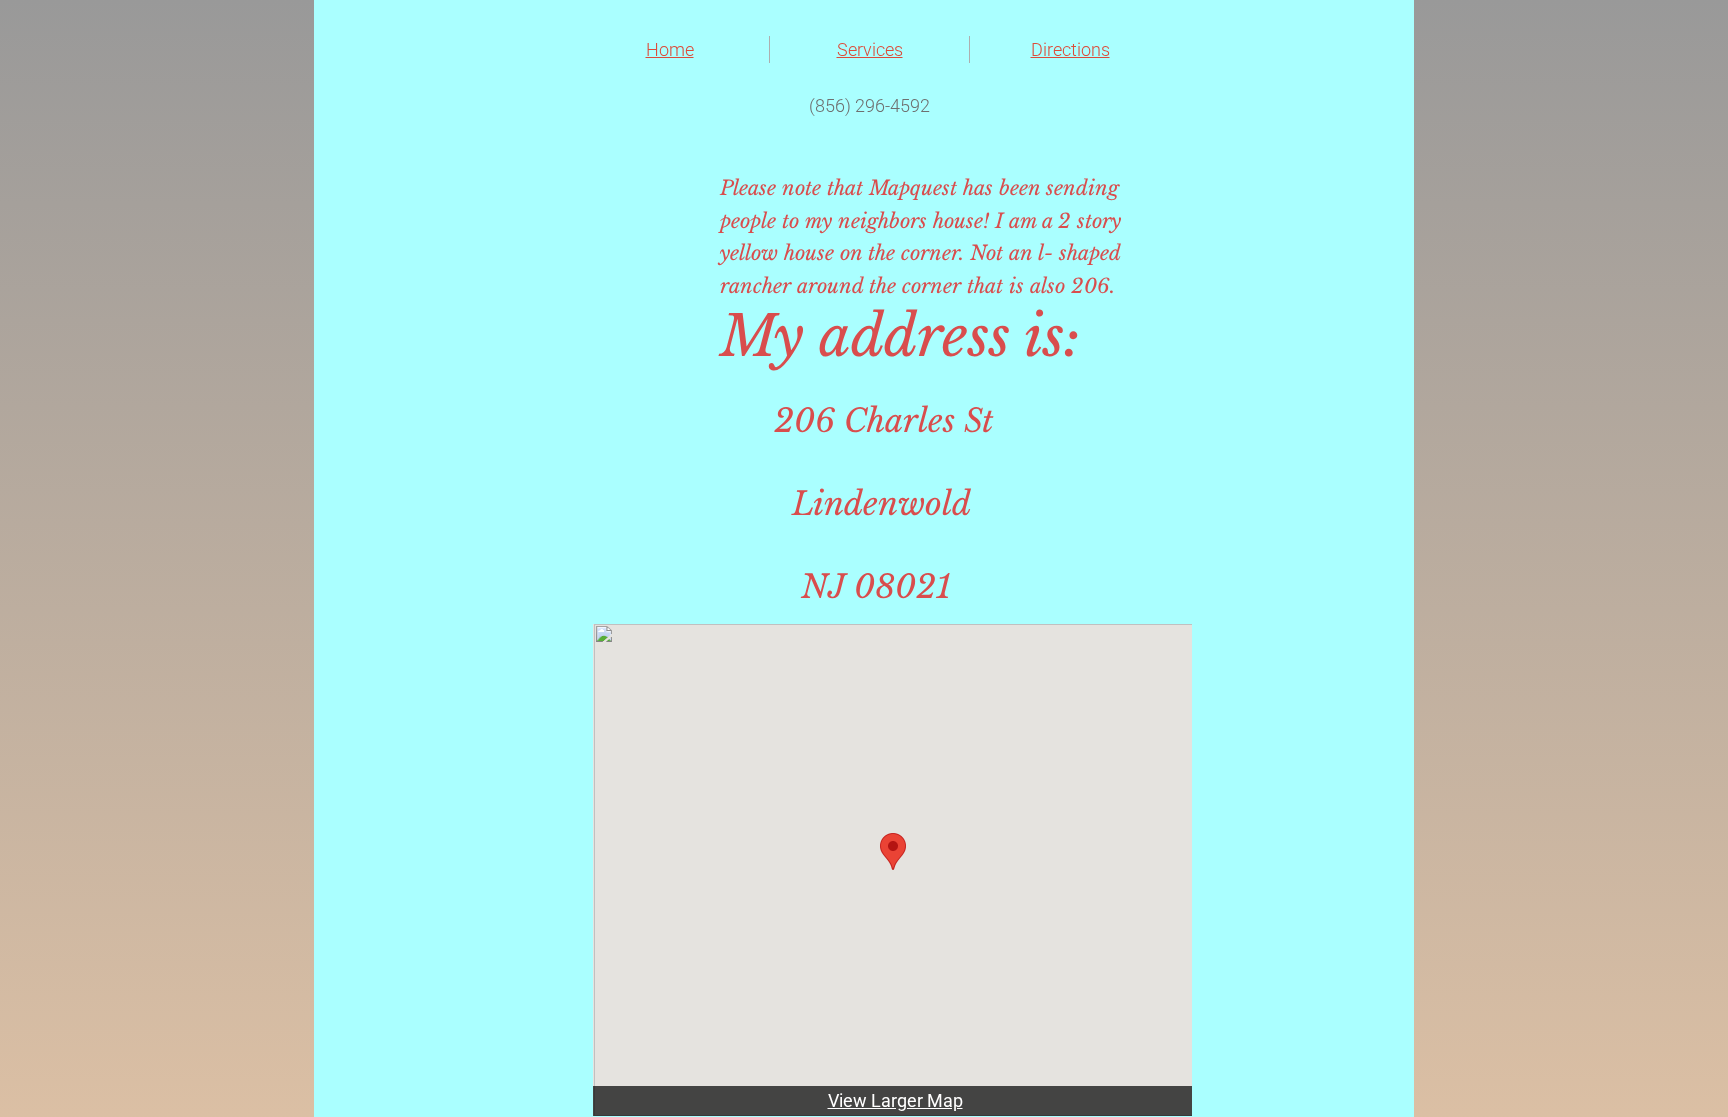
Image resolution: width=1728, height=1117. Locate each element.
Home (670, 49)
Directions (1070, 49)
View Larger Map (895, 1100)
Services (870, 49)
